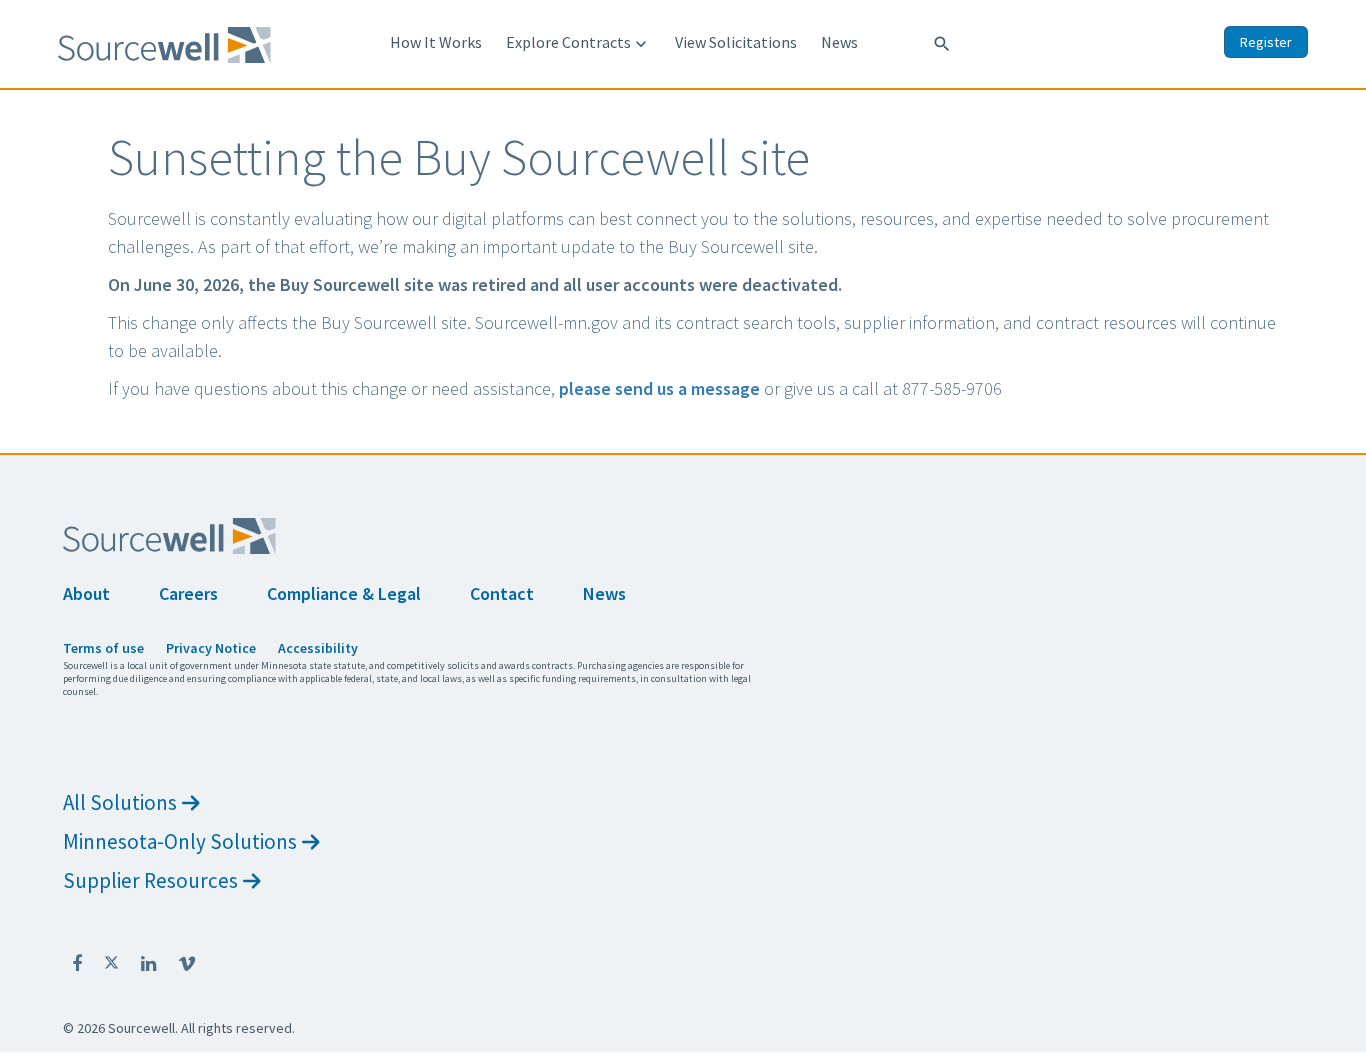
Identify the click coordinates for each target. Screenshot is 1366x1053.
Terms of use (103, 648)
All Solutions (120, 802)
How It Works (436, 42)
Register (1266, 42)
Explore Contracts (578, 43)
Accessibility (318, 648)
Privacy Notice (211, 648)
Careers (188, 593)
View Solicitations (736, 42)
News (839, 42)
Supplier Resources (150, 880)
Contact (502, 593)
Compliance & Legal (344, 593)
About (86, 593)
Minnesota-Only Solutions (180, 841)
